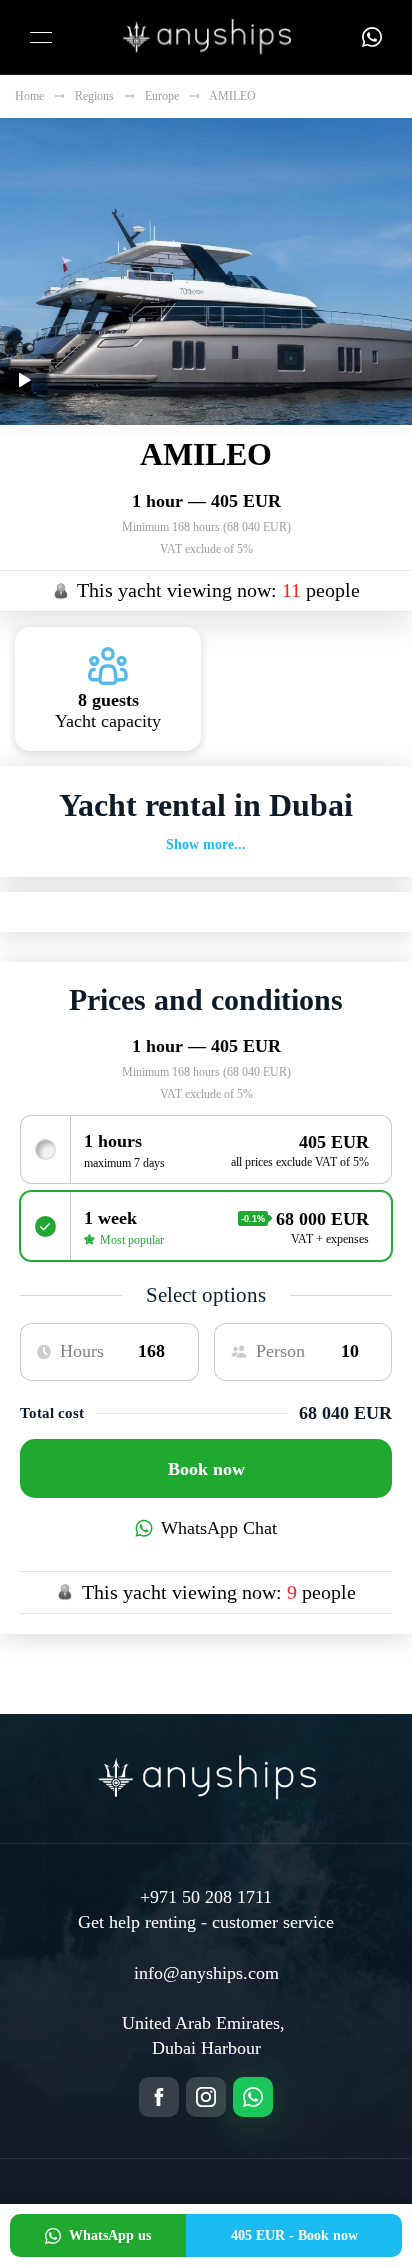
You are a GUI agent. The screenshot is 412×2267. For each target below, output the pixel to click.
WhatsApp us (110, 2235)
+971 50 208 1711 (206, 1897)
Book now (206, 1469)
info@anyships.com (206, 1973)
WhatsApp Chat (219, 1528)
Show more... (206, 844)
